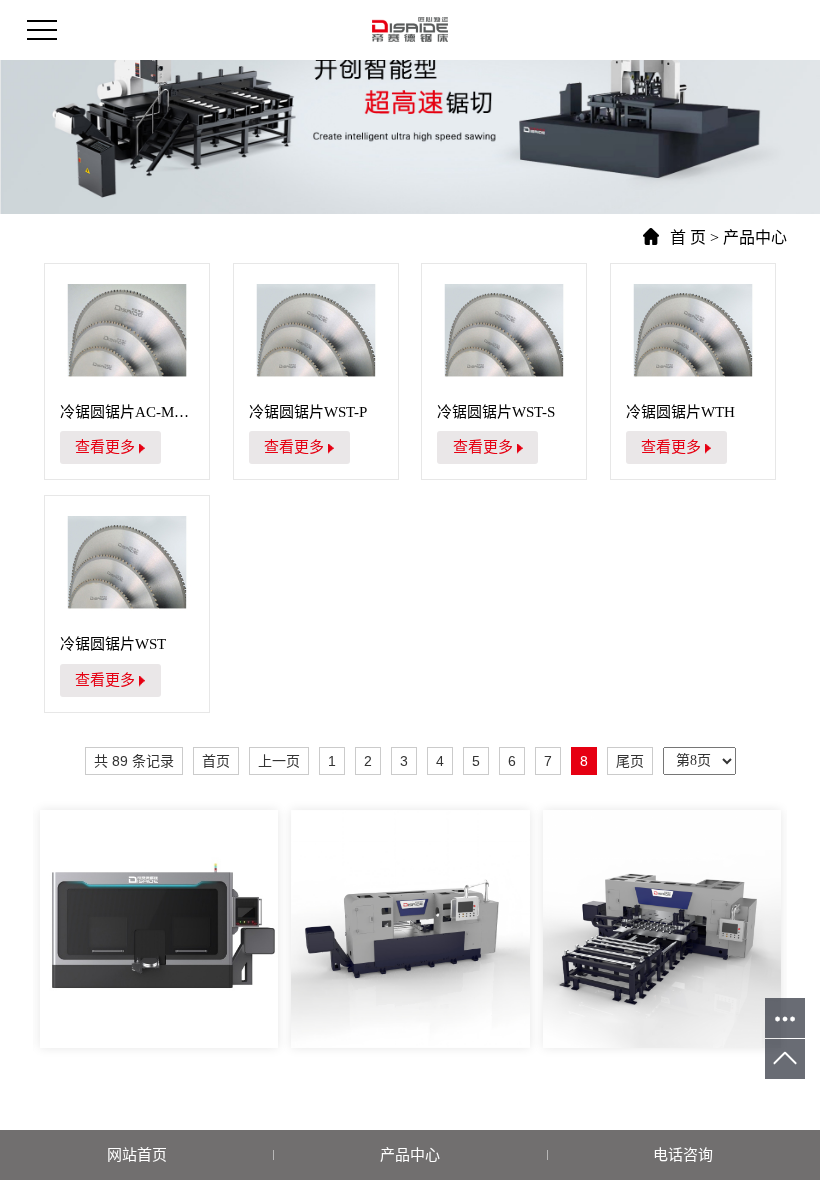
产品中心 (755, 237)
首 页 (688, 237)
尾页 (630, 761)
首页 (216, 761)
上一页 (279, 761)
